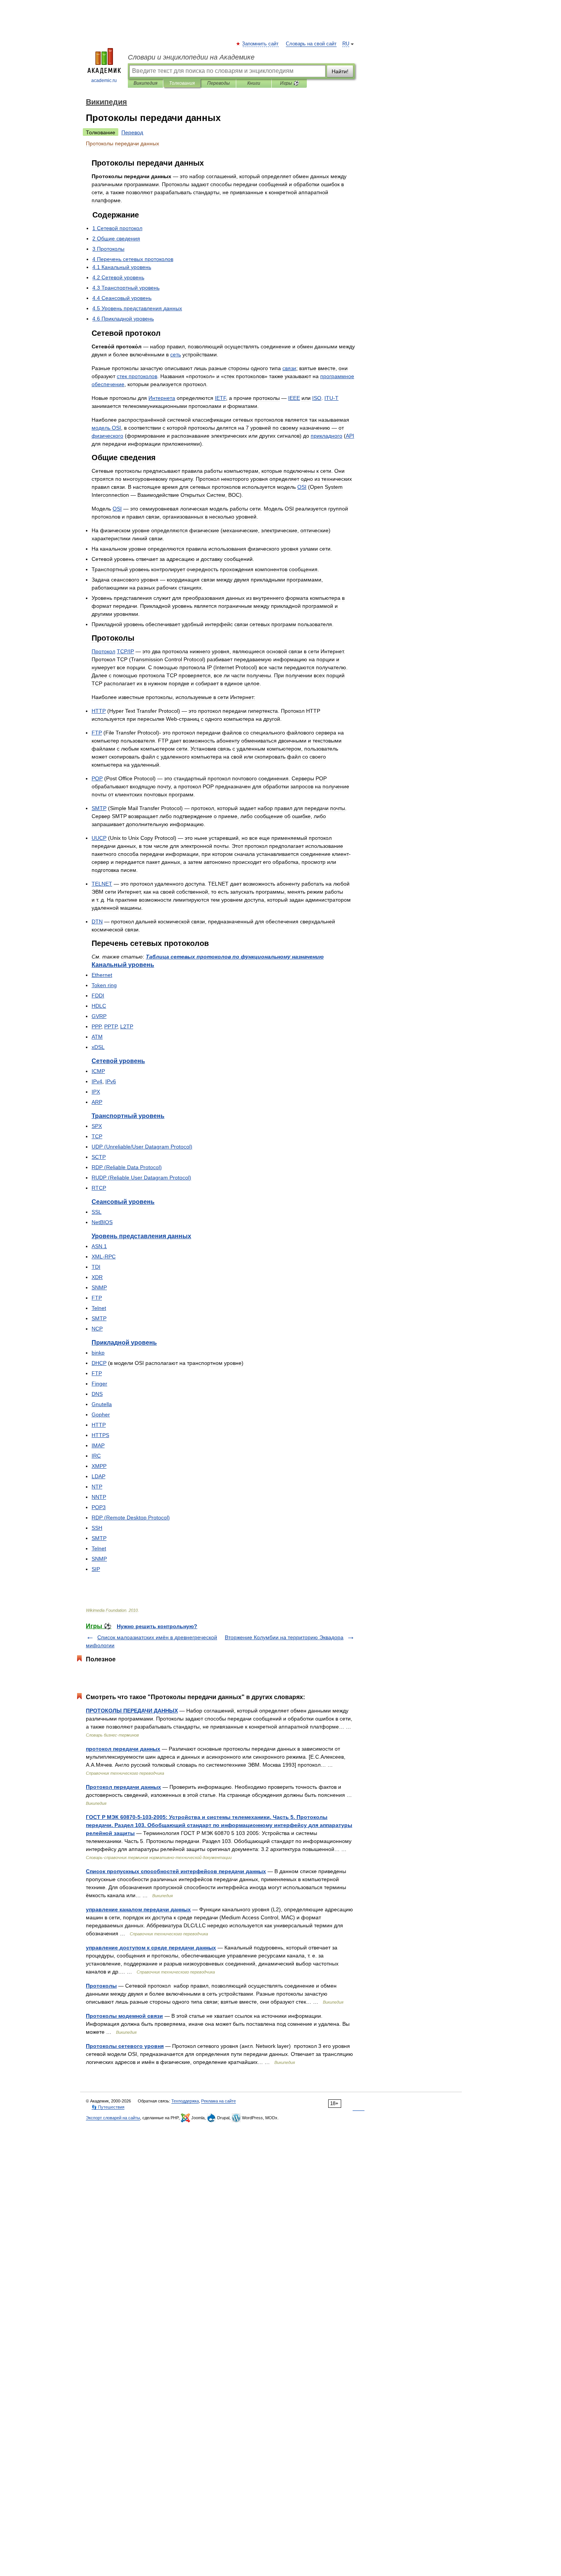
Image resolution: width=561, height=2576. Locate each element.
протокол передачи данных (123, 1749)
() (127, 1167)
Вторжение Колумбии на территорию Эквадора (284, 1637)
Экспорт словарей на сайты (113, 2118)
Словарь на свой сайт (311, 44)
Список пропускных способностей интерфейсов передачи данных (176, 1871)
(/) (142, 1147)
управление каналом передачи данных (138, 1909)
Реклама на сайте (218, 2101)
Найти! (340, 71)
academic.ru (104, 81)
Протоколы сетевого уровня (125, 2046)
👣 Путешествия (108, 2107)
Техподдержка (185, 2101)
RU (346, 44)
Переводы (218, 83)
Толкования (182, 83)
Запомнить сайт (261, 44)
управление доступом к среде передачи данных (151, 1948)
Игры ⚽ (289, 83)
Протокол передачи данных (123, 1787)
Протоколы (101, 1986)
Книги (254, 83)
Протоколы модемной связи (124, 2016)
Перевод (132, 132)
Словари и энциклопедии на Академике (191, 57)
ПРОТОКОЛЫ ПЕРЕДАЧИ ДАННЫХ (132, 1711)
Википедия (145, 83)
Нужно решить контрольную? (157, 1626)
